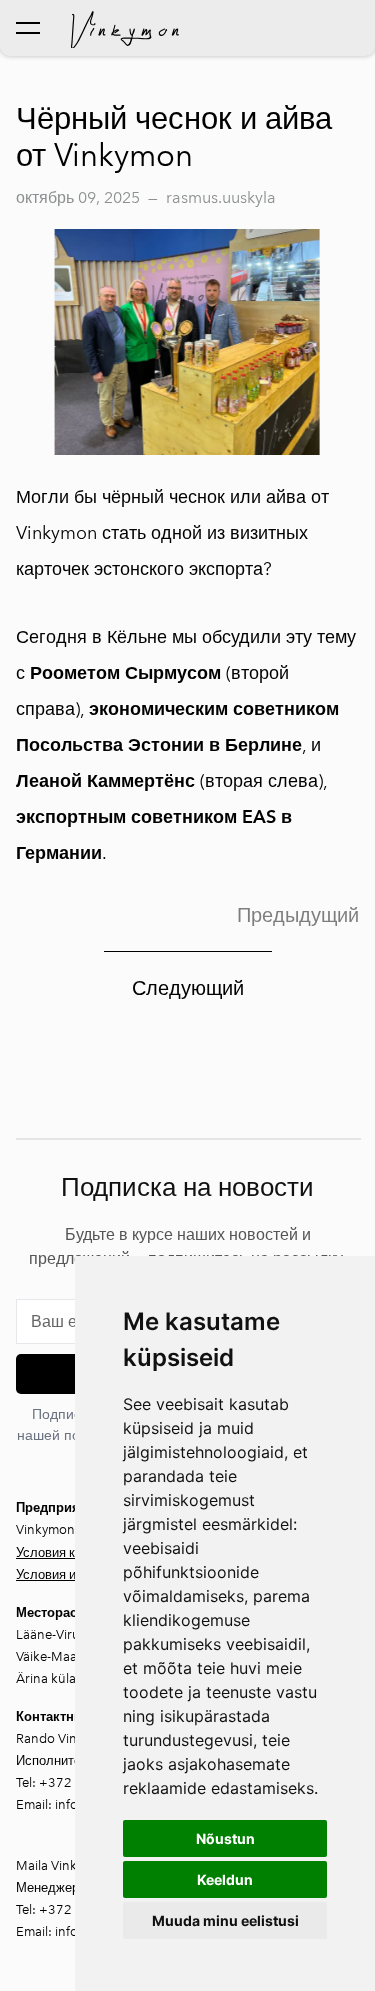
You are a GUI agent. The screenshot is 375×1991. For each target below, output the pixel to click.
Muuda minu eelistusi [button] (225, 1920)
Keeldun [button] (225, 1879)
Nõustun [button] (225, 1838)
